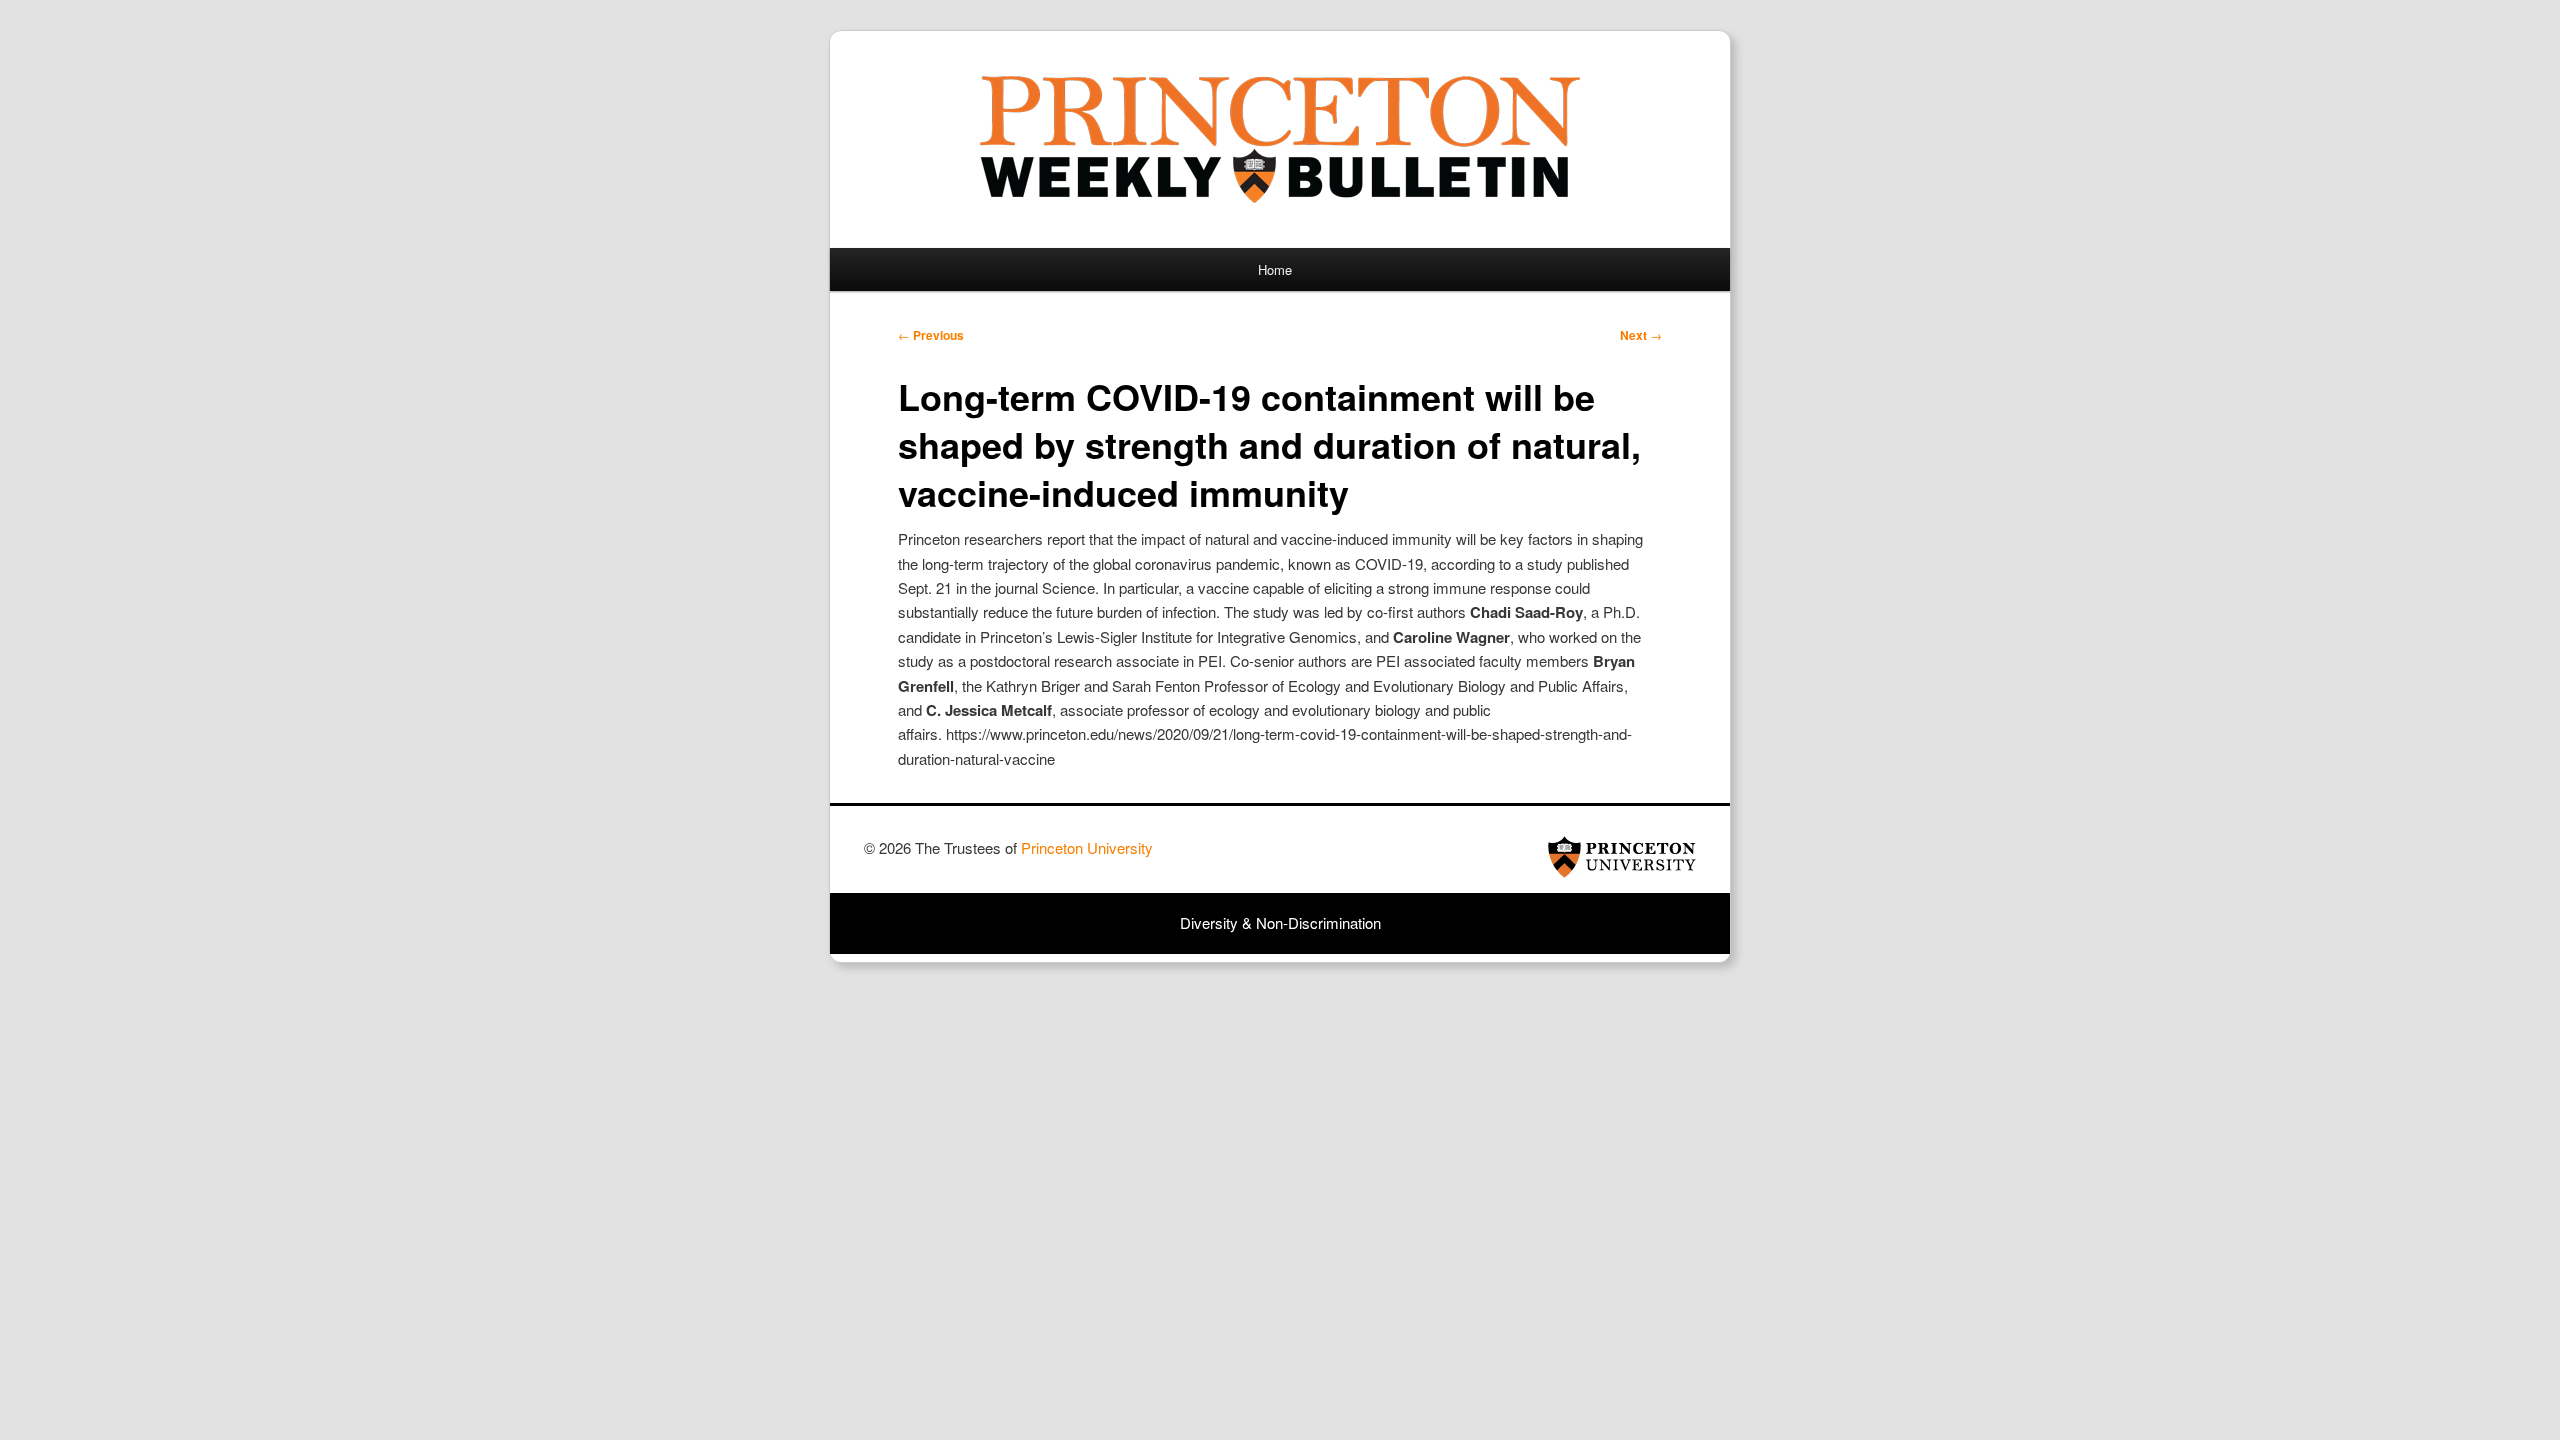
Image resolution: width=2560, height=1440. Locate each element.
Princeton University (1622, 857)
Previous (931, 335)
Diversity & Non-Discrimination (1280, 922)
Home (1275, 269)
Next (1641, 335)
